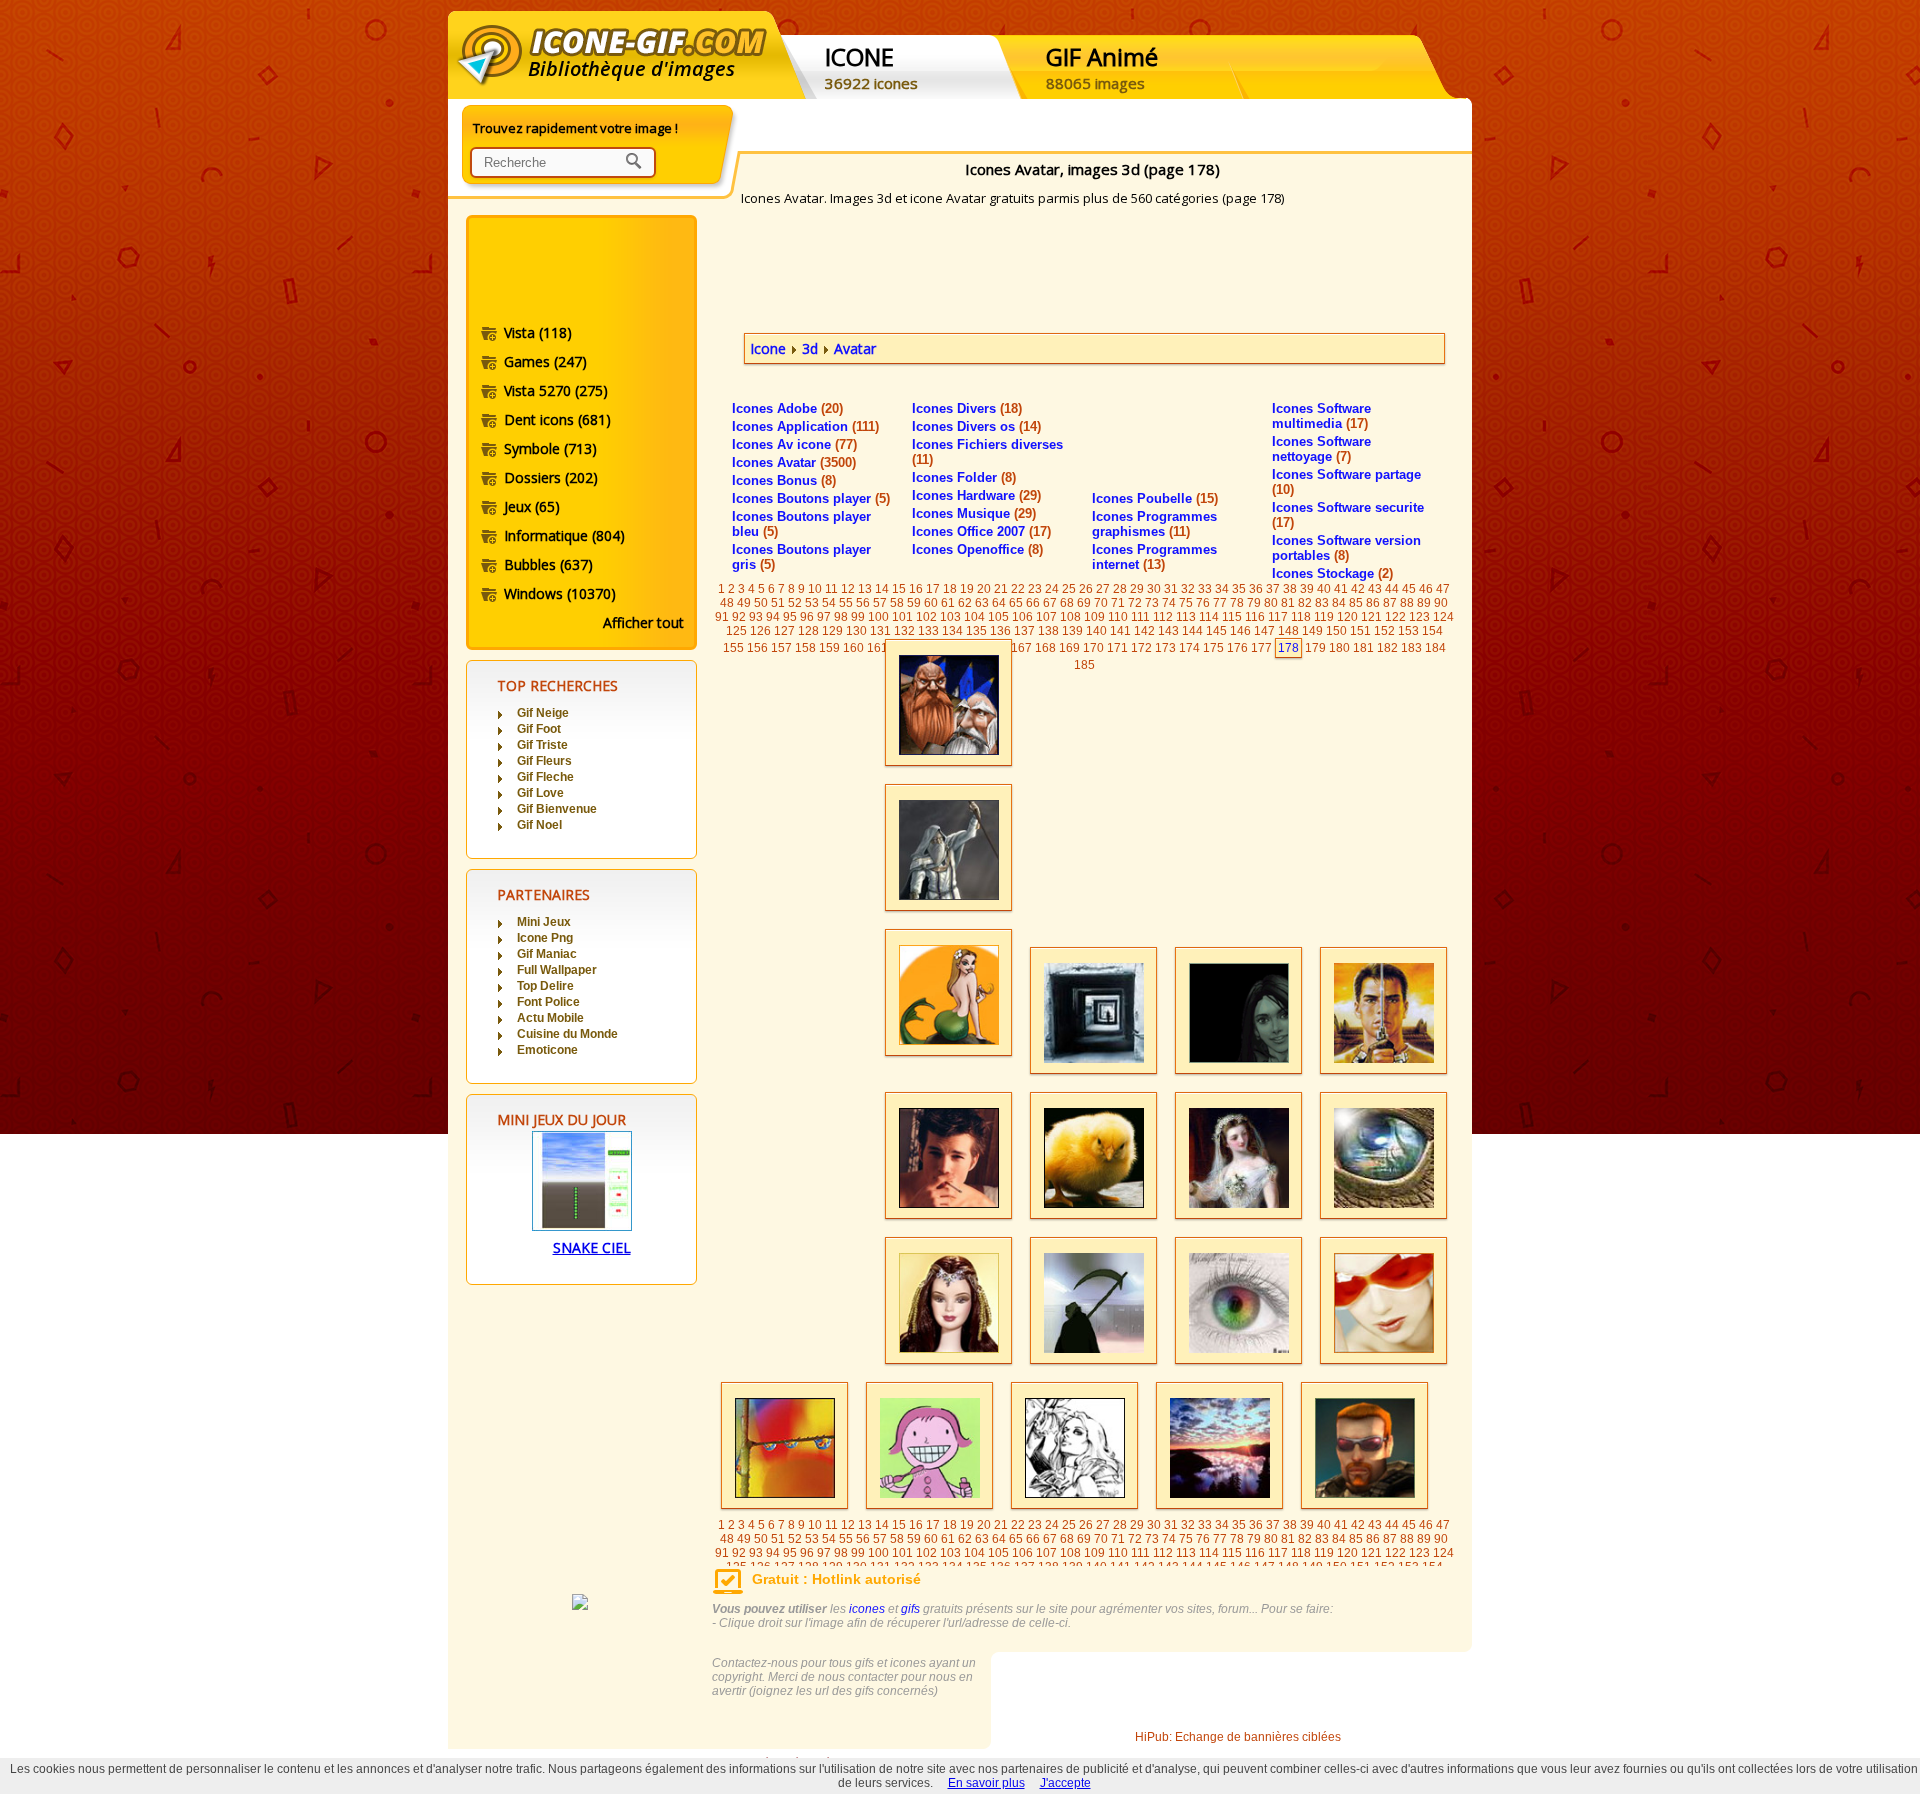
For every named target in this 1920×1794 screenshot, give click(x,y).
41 (1341, 589)
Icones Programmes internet (1154, 557)
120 (1347, 617)
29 (1137, 589)
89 (1424, 603)
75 (1186, 603)
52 (795, 603)
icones (867, 1609)
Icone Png (545, 938)
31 (1171, 589)
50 (761, 603)
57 (880, 603)
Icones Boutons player (811, 498)
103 (950, 617)
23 (1035, 589)
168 (1045, 648)
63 (982, 603)
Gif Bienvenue (557, 809)
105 (998, 617)
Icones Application (805, 426)
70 (1101, 603)
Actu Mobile (550, 1018)
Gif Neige (543, 713)
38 (1290, 589)
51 (778, 603)
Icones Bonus (784, 480)
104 (974, 617)
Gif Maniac (547, 954)
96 (807, 617)
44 (1392, 589)
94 (773, 617)
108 (1070, 617)
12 (848, 589)
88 (1407, 603)
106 (1022, 617)
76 (1203, 603)
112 (1163, 617)
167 (1021, 648)
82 (1305, 603)
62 (965, 603)
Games (545, 361)
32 (1188, 589)
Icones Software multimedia (1321, 416)
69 (1084, 603)
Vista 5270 (556, 390)
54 (829, 603)
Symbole (550, 448)
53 (812, 603)
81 (1288, 603)
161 (877, 648)
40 (1324, 589)
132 (904, 631)
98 (841, 617)
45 (1409, 589)
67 (1050, 603)
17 (933, 589)
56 (863, 603)
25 (1069, 589)
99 (858, 617)
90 (1441, 603)
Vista (538, 332)
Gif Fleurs (544, 761)
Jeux (532, 506)
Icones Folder (964, 477)
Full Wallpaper (557, 970)
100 (878, 617)
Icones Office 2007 (981, 531)
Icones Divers (967, 408)
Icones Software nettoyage (1321, 449)
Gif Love (540, 793)
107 (1046, 617)
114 (1209, 617)
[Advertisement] (580, 273)
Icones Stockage (1332, 573)
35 (1239, 589)
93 (756, 617)
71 (1118, 603)
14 (882, 589)
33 (1205, 589)
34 (1222, 589)
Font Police (548, 1002)
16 (916, 589)
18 (950, 589)
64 (999, 603)
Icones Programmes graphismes (1154, 524)
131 (880, 631)
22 (1018, 589)
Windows (560, 593)
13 (865, 589)
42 (1358, 589)
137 (1024, 631)
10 (815, 589)
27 (1103, 589)
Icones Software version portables (1346, 548)
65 (1016, 603)
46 (1426, 589)
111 (1140, 617)
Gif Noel (539, 825)
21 (1001, 589)
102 (926, 617)
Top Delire (545, 986)
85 (1356, 603)
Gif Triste (542, 745)
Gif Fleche (545, 777)
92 (739, 617)
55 (846, 603)
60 (931, 603)
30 (1154, 589)
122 (1395, 617)
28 (1120, 589)
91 (722, 617)
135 (976, 631)
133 (928, 631)
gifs (910, 1609)
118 (1301, 617)
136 (1000, 631)
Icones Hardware (976, 495)
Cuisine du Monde (567, 1034)
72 (1135, 603)
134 (952, 631)
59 (914, 603)
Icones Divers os (976, 426)
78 (1237, 603)
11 (831, 589)
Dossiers (551, 477)
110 (1118, 617)
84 (1339, 603)
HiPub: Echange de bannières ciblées (1238, 1737)
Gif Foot (539, 729)
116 (1255, 617)
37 (1273, 589)
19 (967, 589)
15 (899, 589)
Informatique (564, 535)
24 (1052, 589)
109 (1094, 617)
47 (1443, 589)
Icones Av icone (794, 444)
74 (1169, 603)
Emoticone (547, 1050)
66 (1033, 603)
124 (1443, 617)
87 (1390, 603)
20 (984, 589)
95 (790, 617)
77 (1220, 603)
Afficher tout (643, 622)
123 (1419, 617)
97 (824, 617)
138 (1048, 631)
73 (1152, 603)
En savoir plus (986, 1783)
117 (1278, 617)
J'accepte (1065, 1783)
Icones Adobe (787, 408)
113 (1186, 617)
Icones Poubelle (1155, 498)
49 (744, 603)
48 (727, 603)
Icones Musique (974, 513)
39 (1307, 589)
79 (1254, 603)
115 (1232, 617)
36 (1256, 589)
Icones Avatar (794, 462)
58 (897, 603)
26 (1086, 589)
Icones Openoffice (977, 549)
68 (1067, 603)
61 (948, 603)
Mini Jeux (544, 922)
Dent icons (557, 419)
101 (902, 617)
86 (1373, 603)
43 (1375, 589)
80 (1271, 603)
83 (1322, 603)
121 (1371, 617)
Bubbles (548, 564)
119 (1324, 617)
